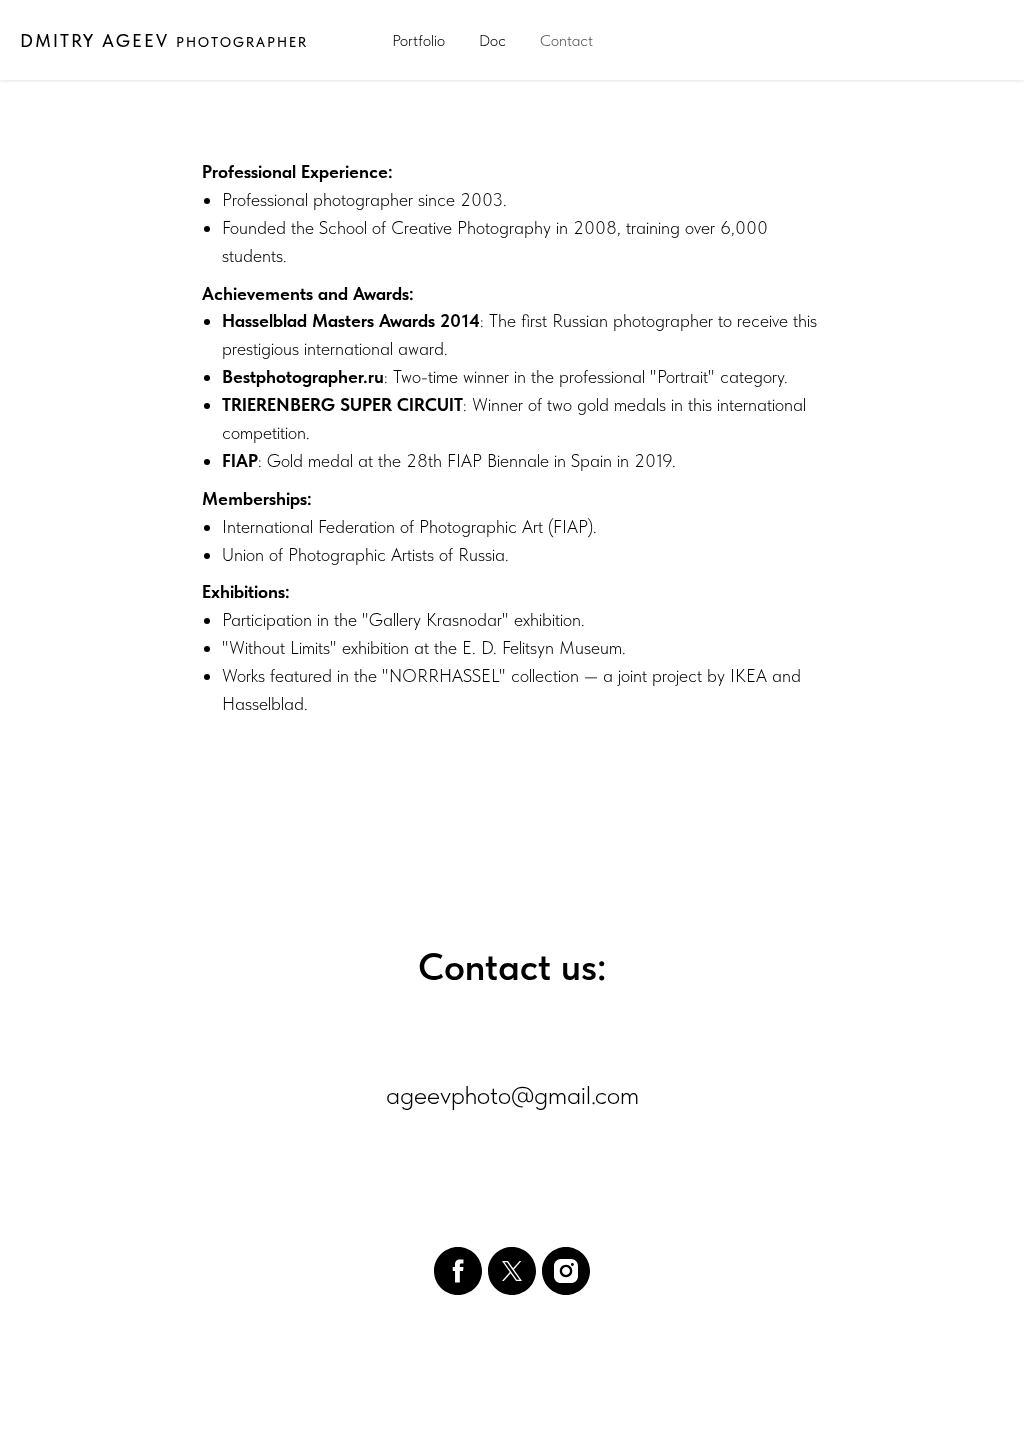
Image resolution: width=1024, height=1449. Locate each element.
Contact (566, 40)
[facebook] (458, 1271)
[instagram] (566, 1271)
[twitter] (512, 1271)
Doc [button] (492, 40)
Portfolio (418, 40)
